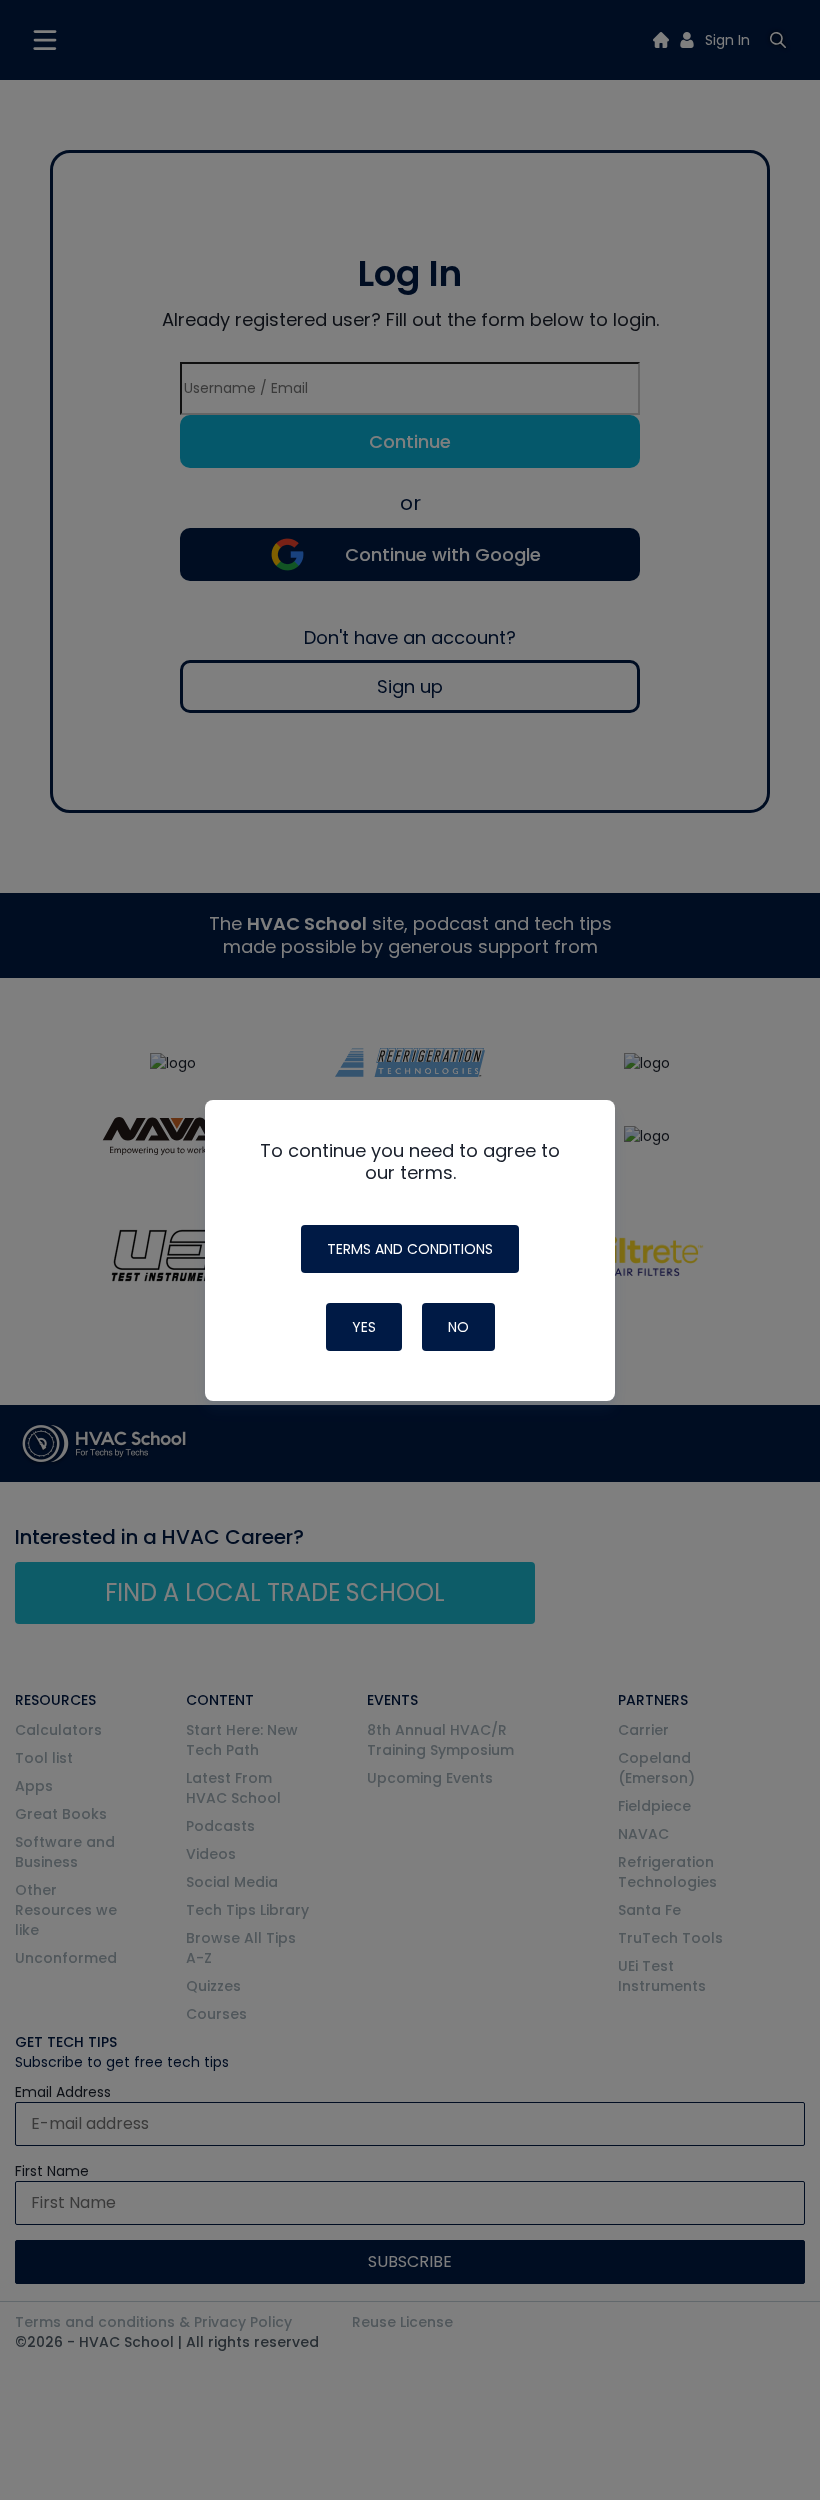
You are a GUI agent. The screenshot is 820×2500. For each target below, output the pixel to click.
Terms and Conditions (410, 1249)
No (458, 1327)
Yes (364, 1327)
